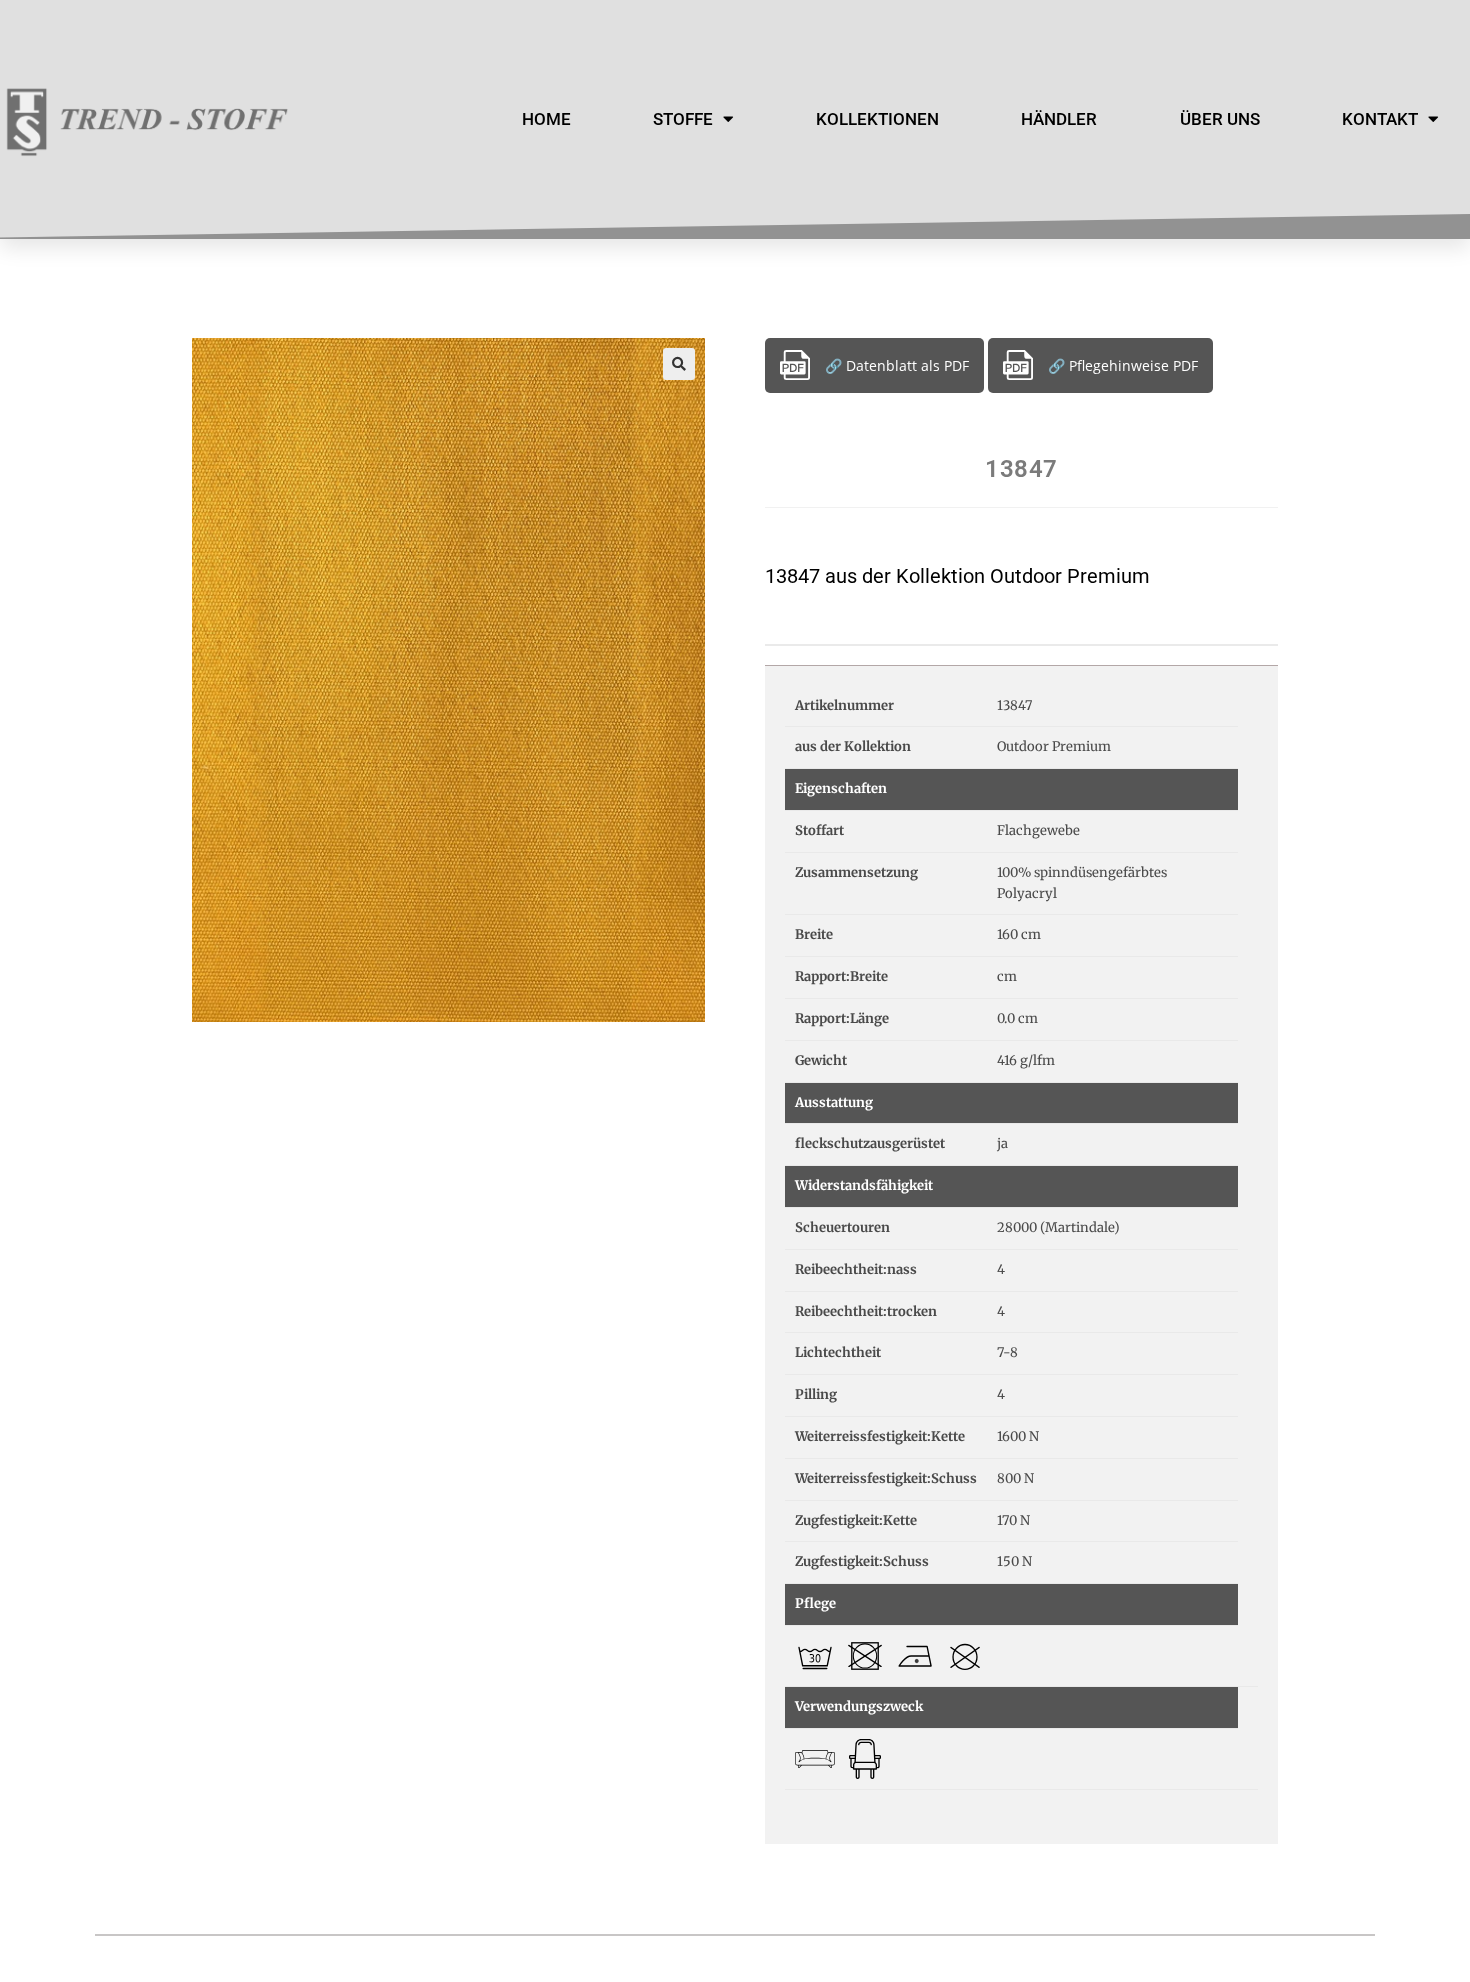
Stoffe (683, 119)
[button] (679, 364)
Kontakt (1380, 119)
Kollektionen (877, 119)
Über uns (1220, 119)
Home (546, 119)
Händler (1059, 119)
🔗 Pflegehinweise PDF (1123, 365)
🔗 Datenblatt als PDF (897, 365)
